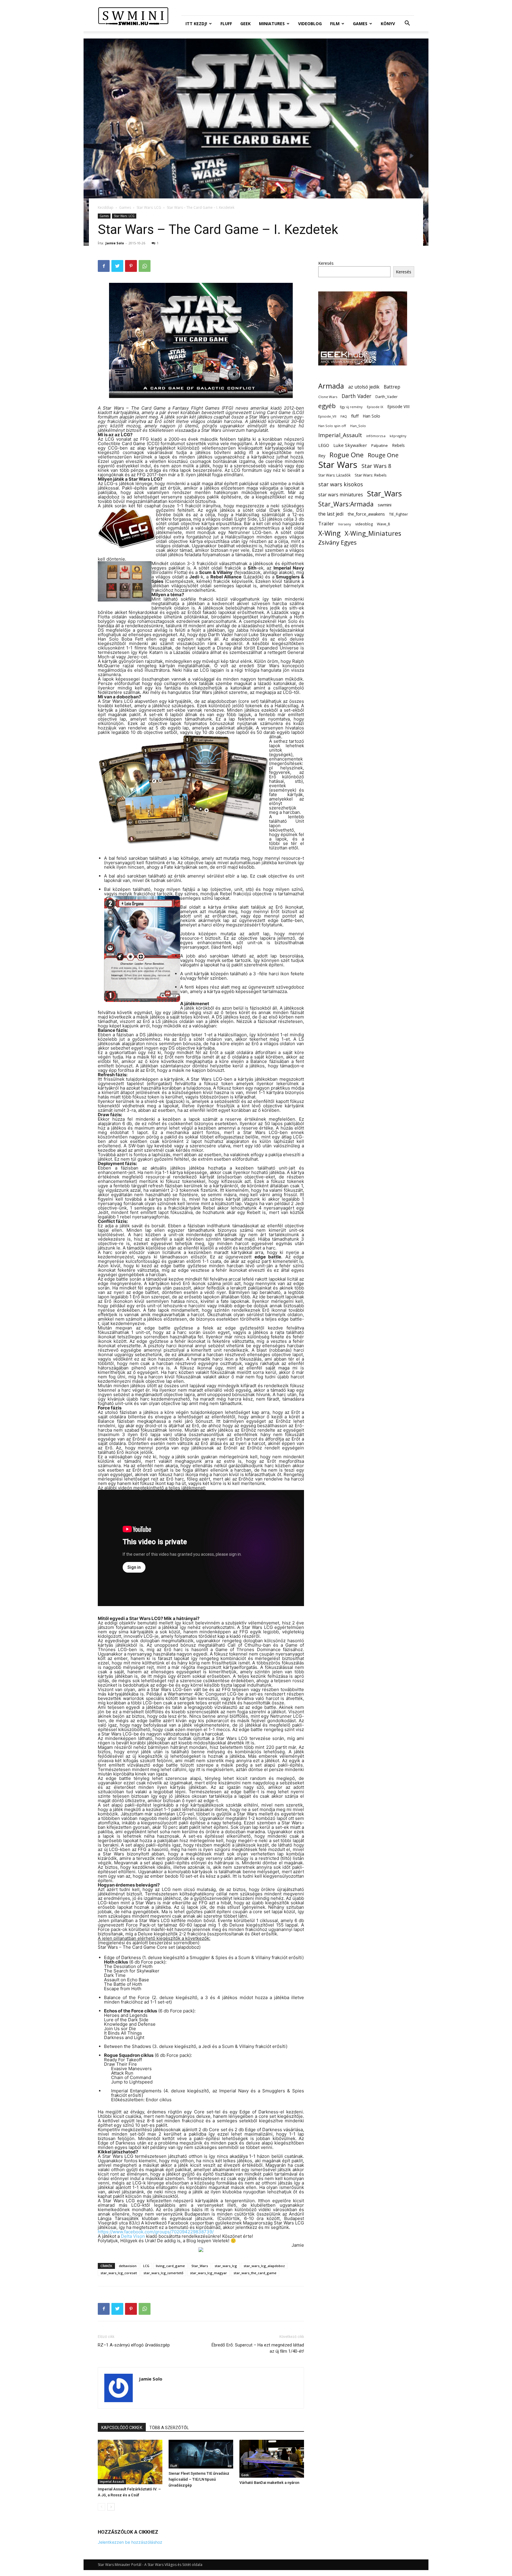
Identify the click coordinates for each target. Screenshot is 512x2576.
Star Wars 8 (376, 466)
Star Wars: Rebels (371, 475)
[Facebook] (104, 266)
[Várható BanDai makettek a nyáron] (272, 2459)
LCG (146, 2266)
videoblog (364, 524)
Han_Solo (358, 426)
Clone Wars (328, 397)
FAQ (344, 416)
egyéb (327, 406)
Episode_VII (327, 416)
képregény (398, 436)
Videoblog (310, 24)
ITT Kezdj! (196, 24)
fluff (355, 416)
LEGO (324, 445)
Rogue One (347, 455)
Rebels (398, 445)
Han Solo (371, 416)
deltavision (128, 2266)
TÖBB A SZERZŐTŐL (169, 2428)
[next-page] (111, 2507)
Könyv (388, 24)
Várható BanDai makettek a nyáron (269, 2483)
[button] (407, 24)
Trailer (326, 523)
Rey (322, 456)
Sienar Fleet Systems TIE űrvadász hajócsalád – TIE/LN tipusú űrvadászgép (199, 2479)
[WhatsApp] (145, 266)
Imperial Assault (112, 2482)
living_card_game (170, 2266)
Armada (331, 386)
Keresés (326, 263)
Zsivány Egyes (337, 542)
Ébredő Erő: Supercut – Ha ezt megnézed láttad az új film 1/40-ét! (258, 2348)
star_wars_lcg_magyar (208, 2273)
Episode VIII (398, 406)
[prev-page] (101, 2507)
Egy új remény (351, 407)
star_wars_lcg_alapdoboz (264, 2266)
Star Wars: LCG (149, 207)
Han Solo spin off (332, 426)
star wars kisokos (341, 484)
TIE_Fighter (399, 514)
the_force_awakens (366, 514)
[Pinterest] (131, 266)
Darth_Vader (387, 397)
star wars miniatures (341, 495)
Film (335, 24)
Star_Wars (200, 2266)
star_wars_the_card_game (255, 2273)
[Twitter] (117, 266)
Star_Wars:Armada (346, 504)
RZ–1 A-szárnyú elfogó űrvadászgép (134, 2345)
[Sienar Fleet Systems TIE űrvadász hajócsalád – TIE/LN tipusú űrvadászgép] (201, 2454)
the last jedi (331, 514)
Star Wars (338, 465)
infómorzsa (376, 436)
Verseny (345, 524)
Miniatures (272, 24)
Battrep (392, 387)
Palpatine (380, 446)
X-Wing (329, 533)
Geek (245, 24)
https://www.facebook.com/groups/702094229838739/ (156, 2232)
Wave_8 (383, 524)
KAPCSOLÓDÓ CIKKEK (122, 2428)
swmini (385, 505)
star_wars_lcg (226, 2266)
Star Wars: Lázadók (334, 475)
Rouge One (383, 455)
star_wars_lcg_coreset (119, 2273)
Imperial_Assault (340, 435)
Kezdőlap (106, 207)
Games (360, 24)
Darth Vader (356, 396)
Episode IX (375, 407)
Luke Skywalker (350, 445)
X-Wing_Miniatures (373, 533)
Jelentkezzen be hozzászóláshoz (130, 2542)
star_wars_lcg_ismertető (163, 2273)
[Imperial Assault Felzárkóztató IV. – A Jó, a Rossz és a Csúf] (130, 2462)
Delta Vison (133, 2236)
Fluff (226, 24)
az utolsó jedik (364, 387)
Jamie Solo (115, 243)
